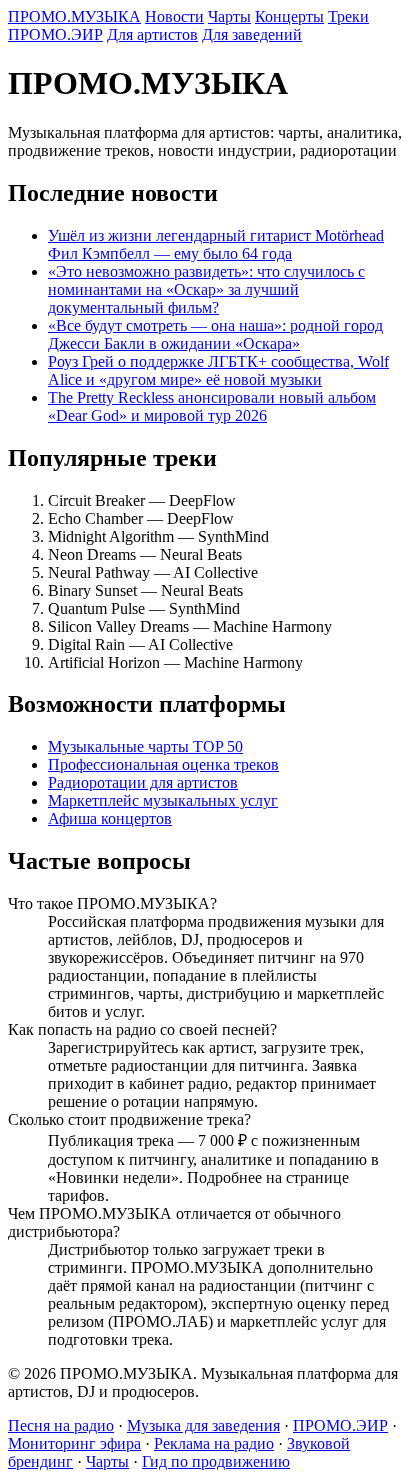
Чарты (229, 16)
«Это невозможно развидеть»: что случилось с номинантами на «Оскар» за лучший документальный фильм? (206, 289)
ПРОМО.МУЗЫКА (74, 16)
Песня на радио (61, 1425)
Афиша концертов (110, 818)
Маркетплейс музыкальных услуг (163, 800)
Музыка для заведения (203, 1425)
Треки (348, 16)
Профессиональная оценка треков (163, 764)
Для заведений (252, 34)
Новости (174, 16)
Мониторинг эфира (74, 1443)
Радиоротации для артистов (143, 782)
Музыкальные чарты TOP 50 (145, 746)
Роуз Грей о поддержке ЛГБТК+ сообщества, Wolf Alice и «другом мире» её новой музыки (218, 370)
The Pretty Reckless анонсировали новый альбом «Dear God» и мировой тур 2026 (212, 406)
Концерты (289, 16)
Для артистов (152, 34)
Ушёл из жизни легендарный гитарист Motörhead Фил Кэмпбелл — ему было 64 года (216, 244)
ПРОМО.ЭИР (55, 34)
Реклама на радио (214, 1443)
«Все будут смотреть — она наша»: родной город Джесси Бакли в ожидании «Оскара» (215, 334)
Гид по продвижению (216, 1461)
